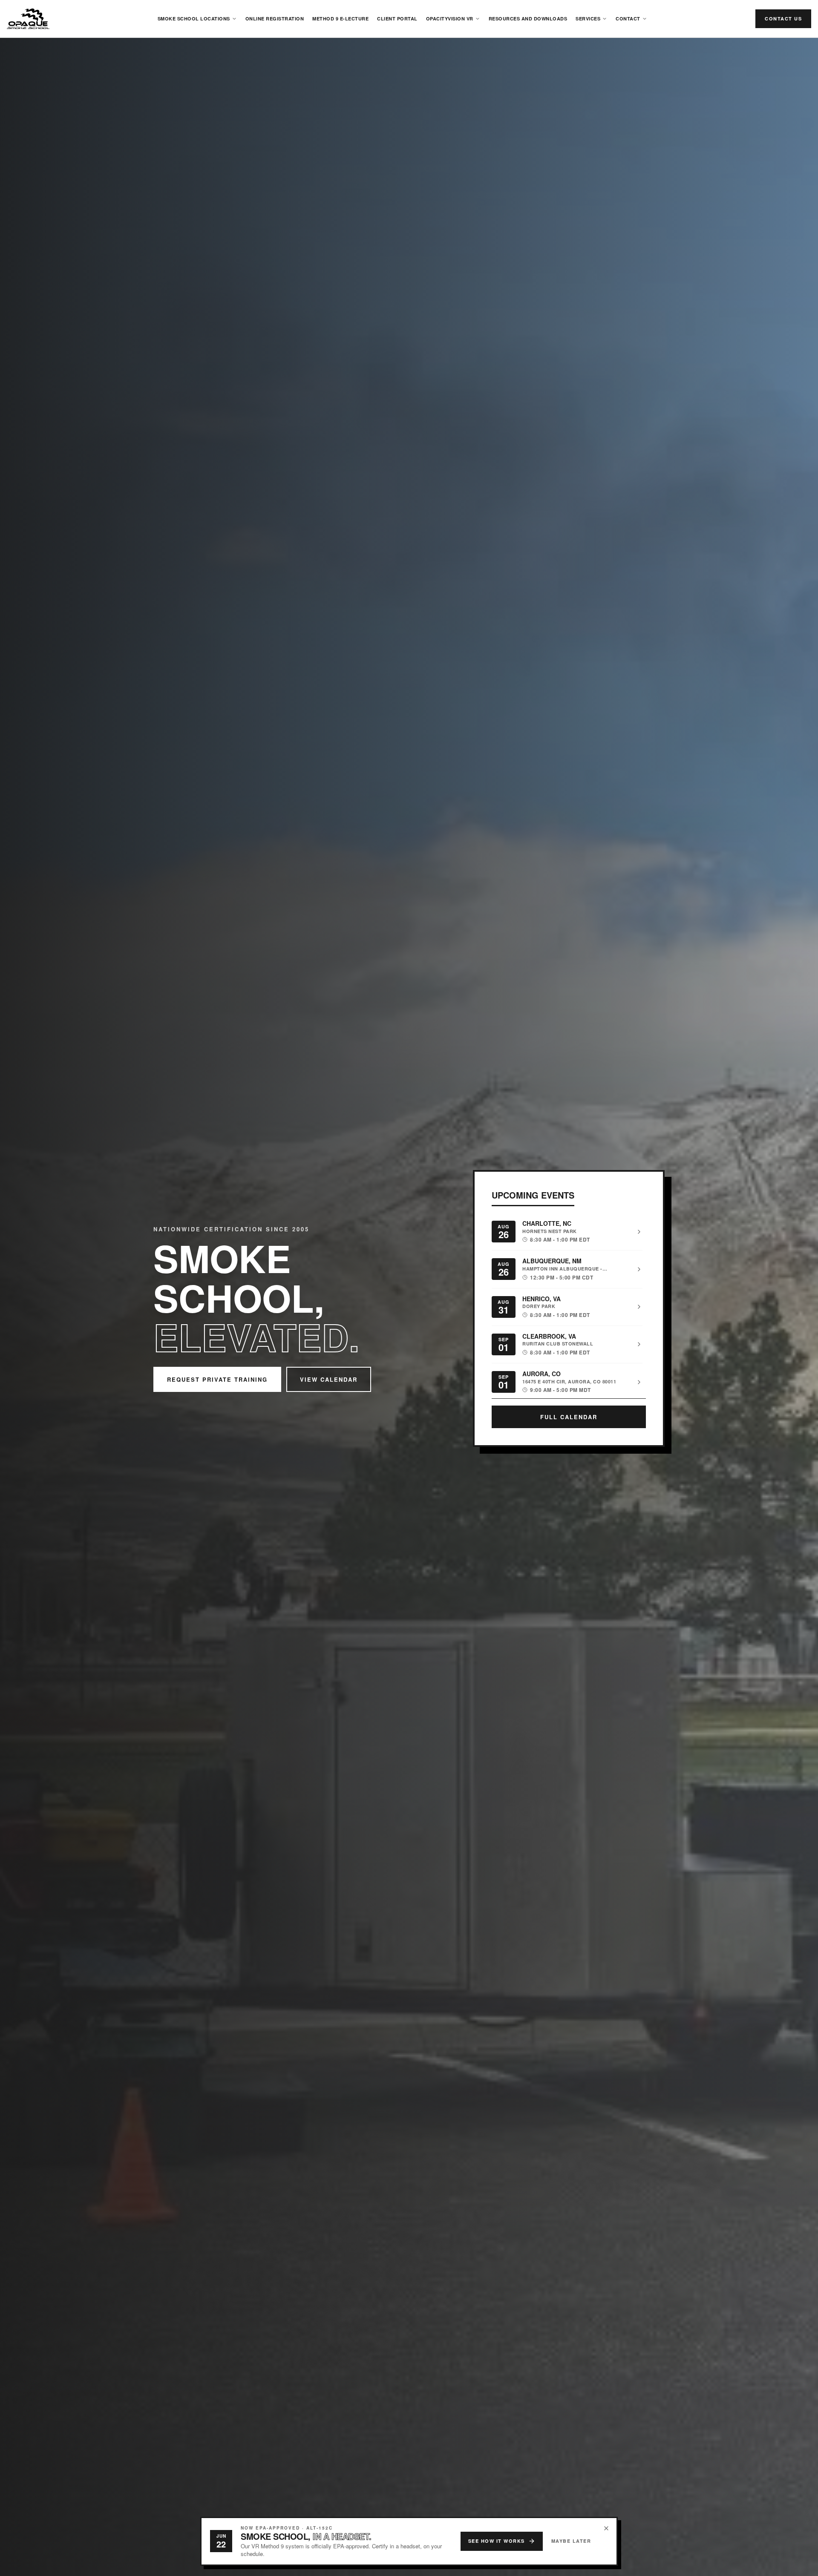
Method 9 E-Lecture (340, 19)
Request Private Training (217, 1379)
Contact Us (783, 19)
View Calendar (329, 1379)
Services (588, 19)
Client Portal (397, 19)
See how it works (497, 2541)
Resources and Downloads (528, 19)
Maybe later (571, 2541)
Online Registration (275, 19)
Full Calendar (569, 1417)
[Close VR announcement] (606, 2528)
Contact (628, 19)
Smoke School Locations (194, 19)
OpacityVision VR (450, 19)
